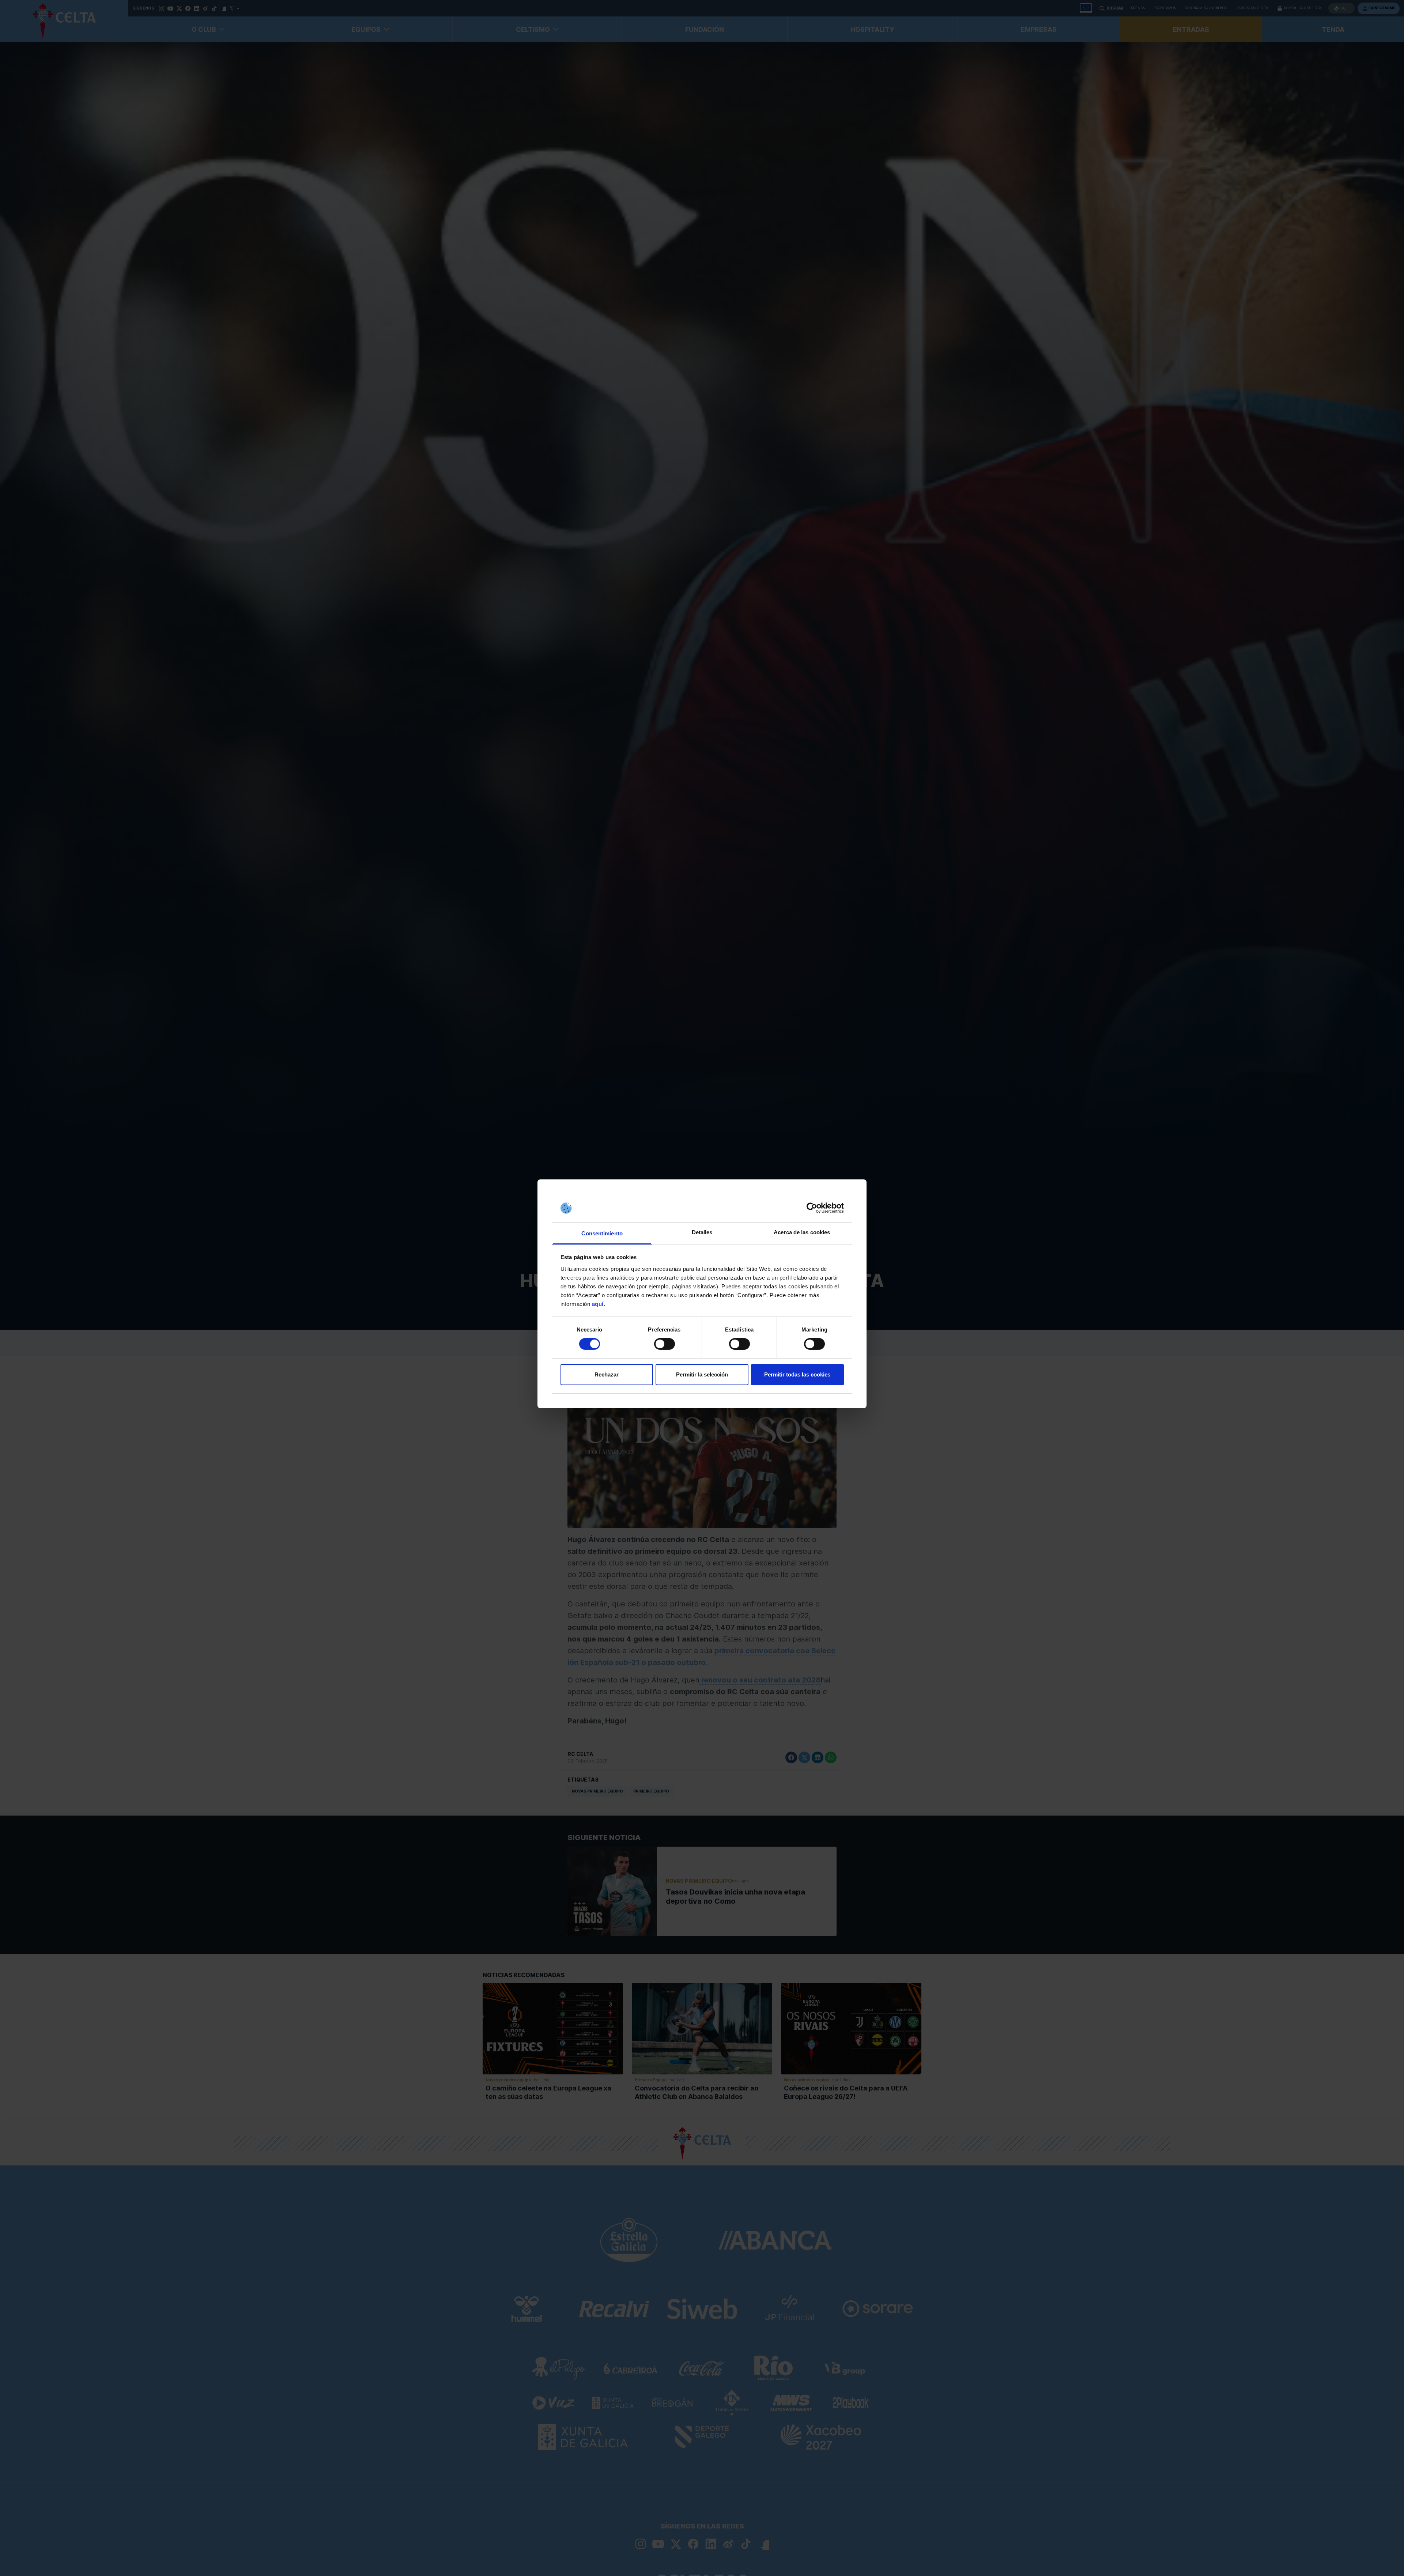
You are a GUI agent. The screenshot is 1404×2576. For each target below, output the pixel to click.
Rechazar (607, 1374)
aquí (598, 1304)
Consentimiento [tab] (602, 1233)
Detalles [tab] (702, 1232)
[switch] (665, 1344)
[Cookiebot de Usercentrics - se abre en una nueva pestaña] (812, 1208)
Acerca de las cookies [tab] (802, 1232)
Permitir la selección (702, 1374)
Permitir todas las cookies (797, 1374)
